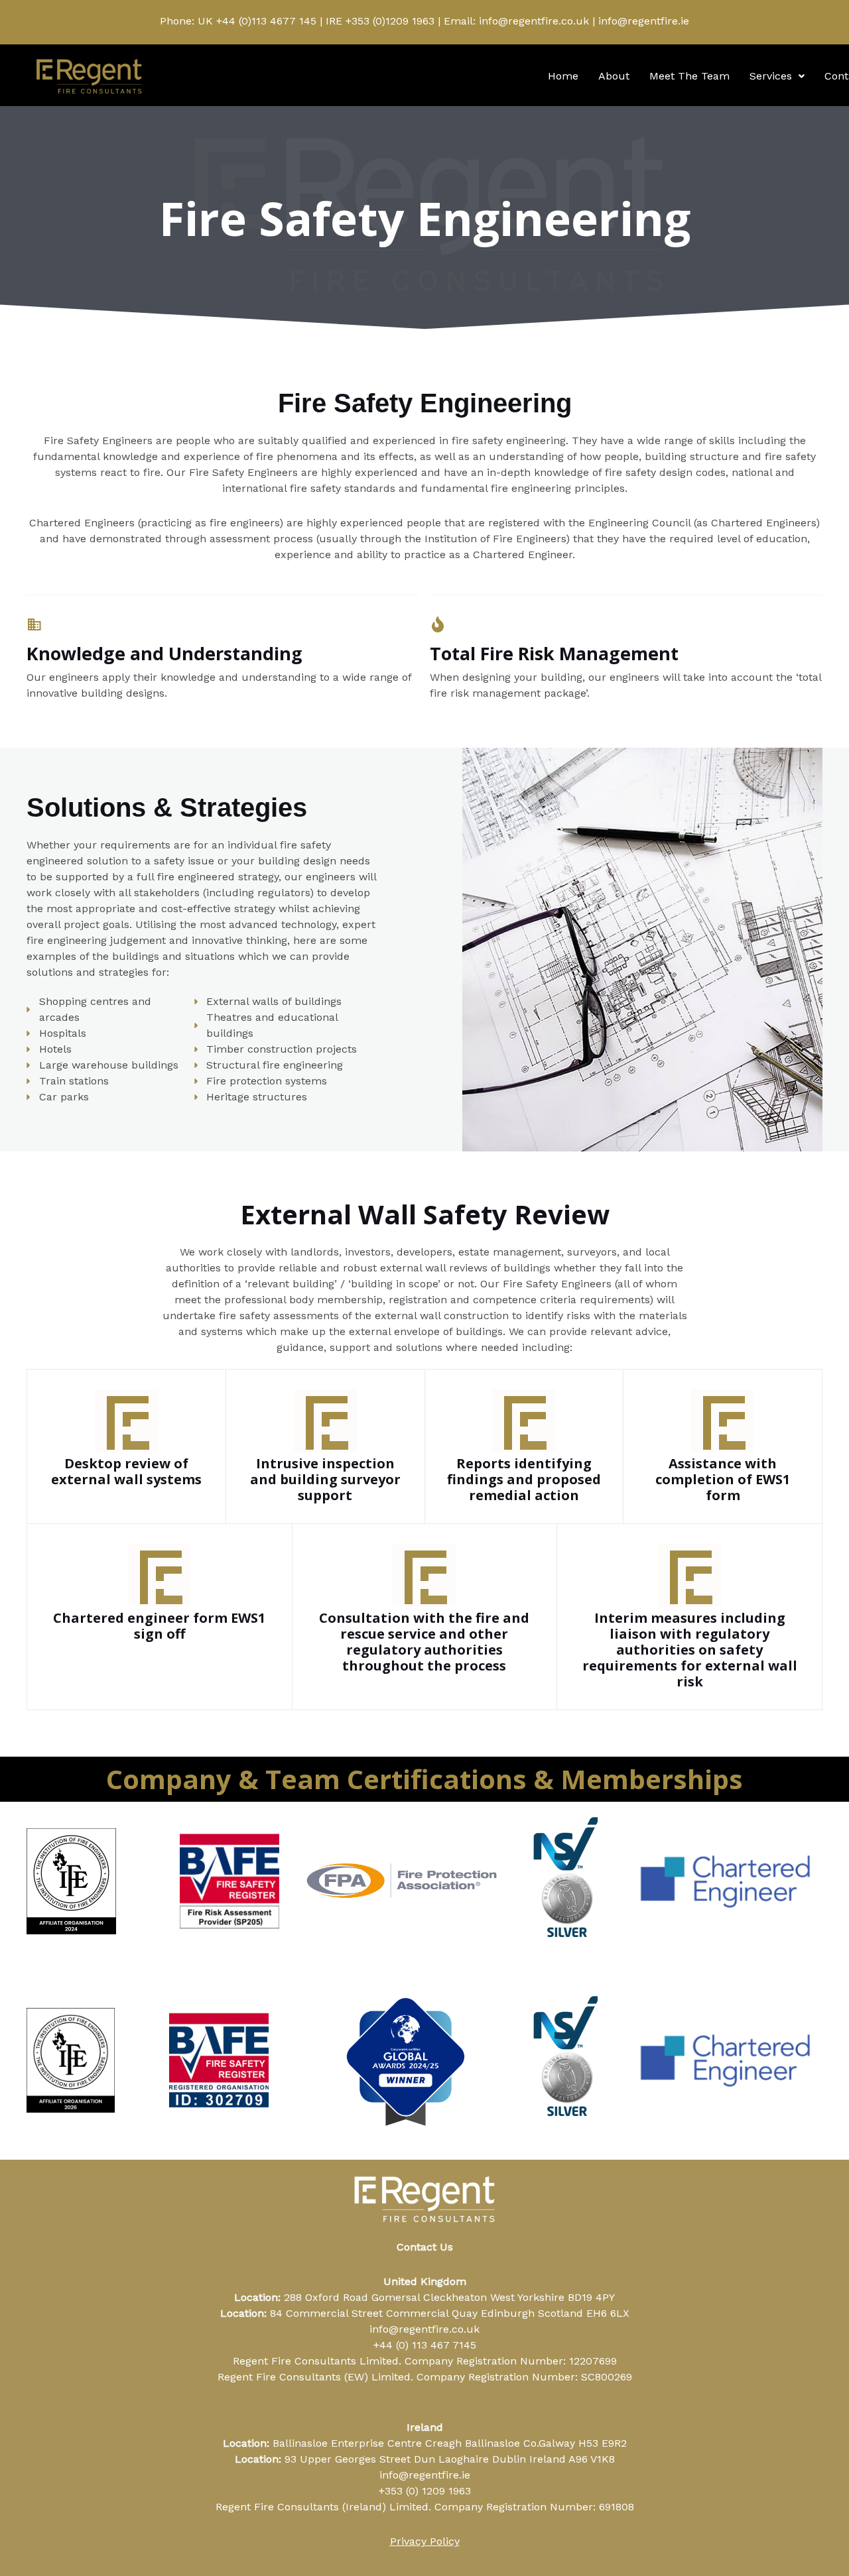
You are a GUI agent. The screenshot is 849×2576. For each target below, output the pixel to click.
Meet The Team (689, 76)
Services (771, 76)
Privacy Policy (425, 2541)
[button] (777, 76)
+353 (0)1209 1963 (390, 21)
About (614, 76)
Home (563, 76)
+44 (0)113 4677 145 (266, 21)
